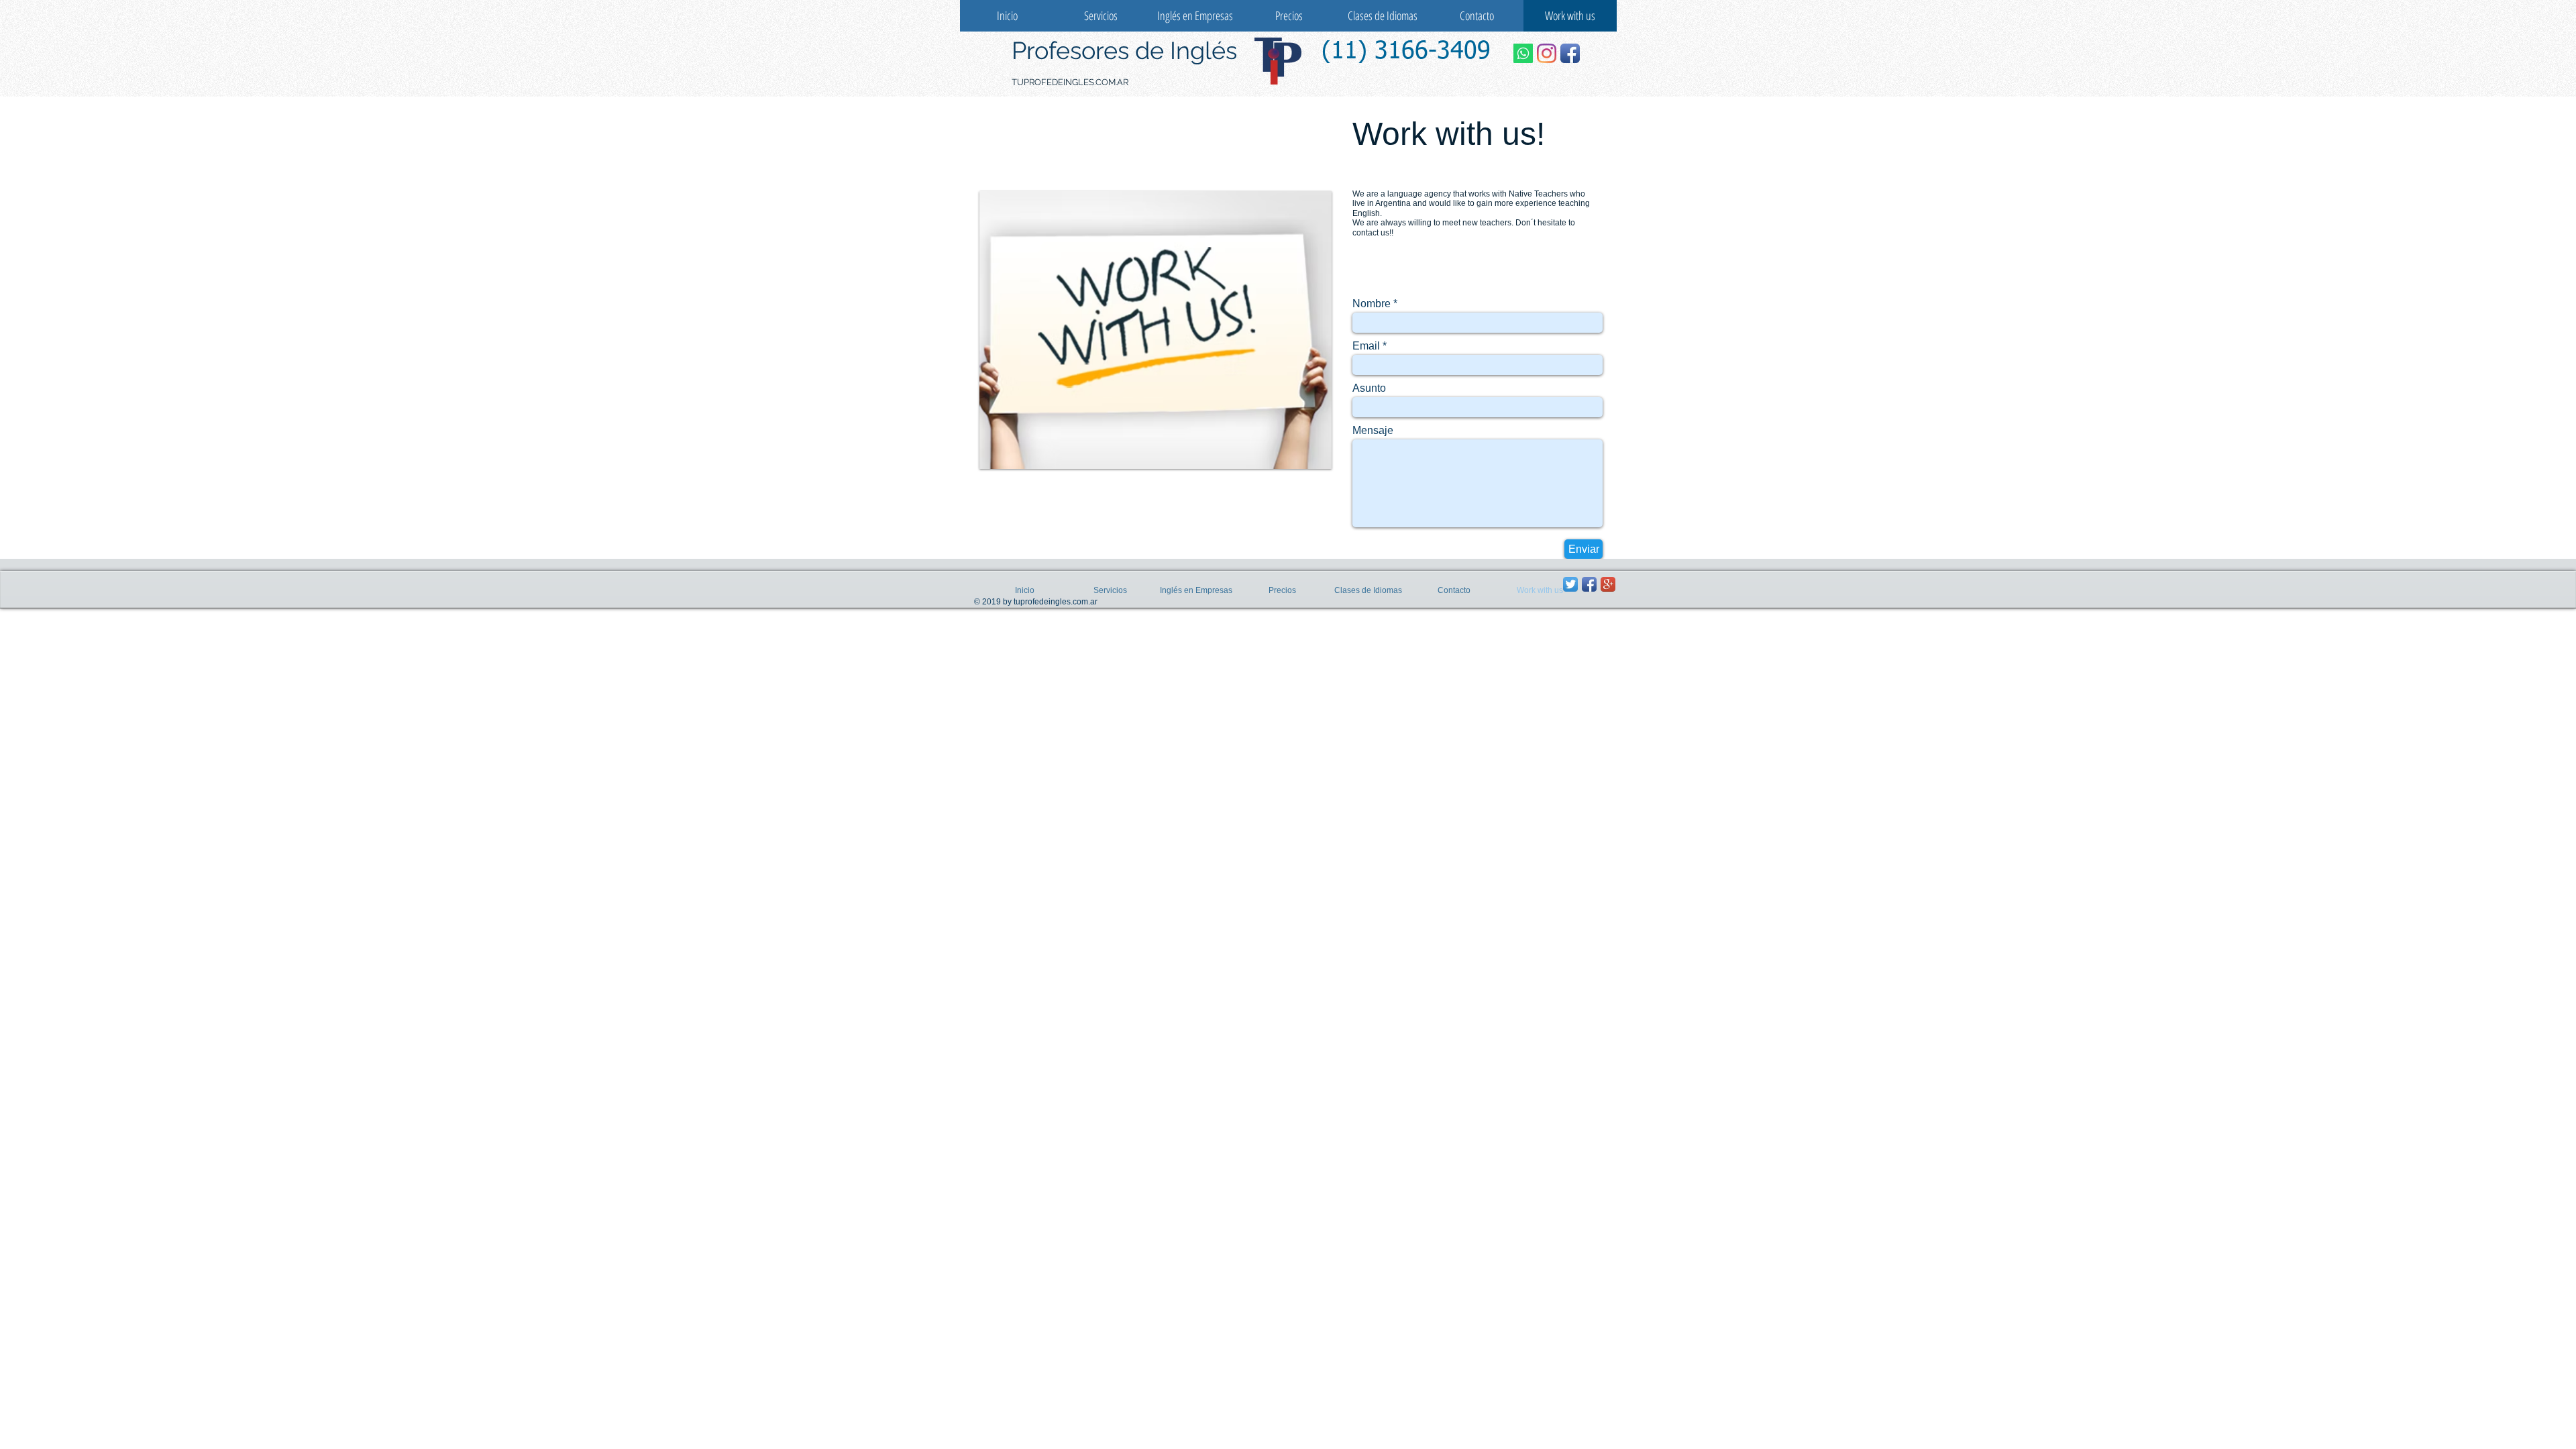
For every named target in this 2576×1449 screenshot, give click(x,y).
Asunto (1369, 388)
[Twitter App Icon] (1570, 584)
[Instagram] (1547, 53)
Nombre (1372, 304)
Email (1366, 346)
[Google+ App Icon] (1608, 584)
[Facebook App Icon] (1570, 53)
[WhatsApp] (1523, 53)
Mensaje (1373, 431)
